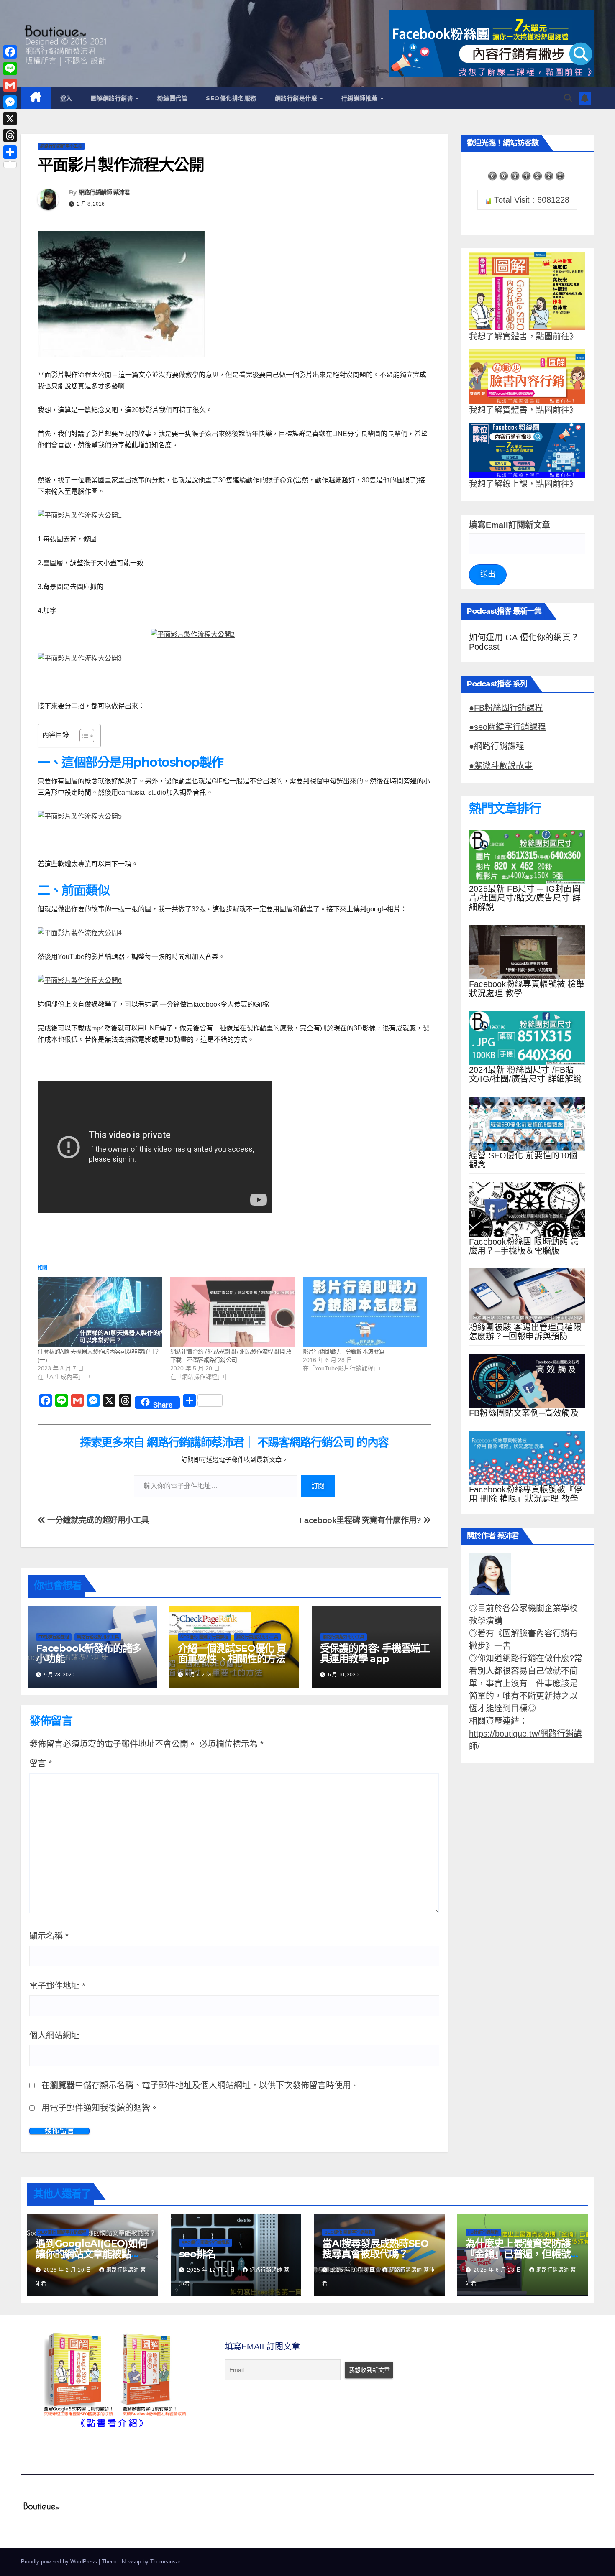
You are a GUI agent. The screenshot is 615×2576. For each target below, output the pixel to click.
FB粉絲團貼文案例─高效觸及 (524, 1413)
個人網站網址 (54, 2035)
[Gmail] (10, 85)
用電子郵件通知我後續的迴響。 (100, 2108)
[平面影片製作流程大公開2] (234, 634)
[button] (568, 98)
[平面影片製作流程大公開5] (234, 816)
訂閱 (318, 1486)
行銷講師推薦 (361, 98)
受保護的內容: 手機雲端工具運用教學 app (375, 1653)
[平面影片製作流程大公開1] (234, 515)
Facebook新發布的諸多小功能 (89, 1653)
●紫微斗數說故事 (501, 765)
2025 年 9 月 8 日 (353, 2270)
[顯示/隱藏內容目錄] (83, 736)
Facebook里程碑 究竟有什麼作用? (361, 1520)
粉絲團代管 (173, 98)
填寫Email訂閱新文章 (510, 525)
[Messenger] (10, 102)
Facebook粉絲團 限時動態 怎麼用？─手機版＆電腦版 (524, 1246)
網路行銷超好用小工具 (61, 146)
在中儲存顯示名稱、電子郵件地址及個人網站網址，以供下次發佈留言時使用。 (200, 2085)
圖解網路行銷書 (113, 98)
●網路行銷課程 (497, 746)
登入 (66, 98)
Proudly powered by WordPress (60, 2562)
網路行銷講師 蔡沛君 (104, 192)
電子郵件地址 (57, 1986)
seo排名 (197, 2254)
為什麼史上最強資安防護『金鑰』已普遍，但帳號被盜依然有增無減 (518, 2254)
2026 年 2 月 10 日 (68, 2270)
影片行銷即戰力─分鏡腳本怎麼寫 (344, 1352)
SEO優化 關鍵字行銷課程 (204, 1637)
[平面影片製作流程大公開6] (234, 981)
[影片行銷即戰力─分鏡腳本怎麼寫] (365, 1312)
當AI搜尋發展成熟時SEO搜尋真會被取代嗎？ (375, 2249)
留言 (41, 1763)
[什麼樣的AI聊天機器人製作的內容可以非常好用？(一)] (100, 1312)
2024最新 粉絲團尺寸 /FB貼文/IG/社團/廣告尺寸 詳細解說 (525, 1074)
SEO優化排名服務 (231, 98)
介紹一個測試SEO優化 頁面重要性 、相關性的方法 (232, 1653)
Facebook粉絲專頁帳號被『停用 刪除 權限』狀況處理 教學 (525, 1494)
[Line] (10, 69)
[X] (10, 119)
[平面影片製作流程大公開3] (234, 658)
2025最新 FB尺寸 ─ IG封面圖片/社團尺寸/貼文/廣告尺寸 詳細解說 (525, 898)
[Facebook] (10, 52)
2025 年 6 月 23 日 (498, 2270)
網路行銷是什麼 (297, 98)
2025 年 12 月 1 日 (212, 2270)
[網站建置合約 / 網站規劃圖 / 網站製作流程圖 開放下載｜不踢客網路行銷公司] (232, 1312)
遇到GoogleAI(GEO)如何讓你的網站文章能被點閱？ (91, 2254)
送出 (488, 574)
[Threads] (10, 135)
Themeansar (165, 2562)
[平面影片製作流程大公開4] (234, 933)
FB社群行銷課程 (54, 1637)
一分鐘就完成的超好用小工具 (97, 1520)
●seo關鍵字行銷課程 (507, 727)
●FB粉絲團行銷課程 (506, 708)
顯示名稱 (49, 1936)
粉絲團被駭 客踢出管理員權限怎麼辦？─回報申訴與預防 (525, 1332)
